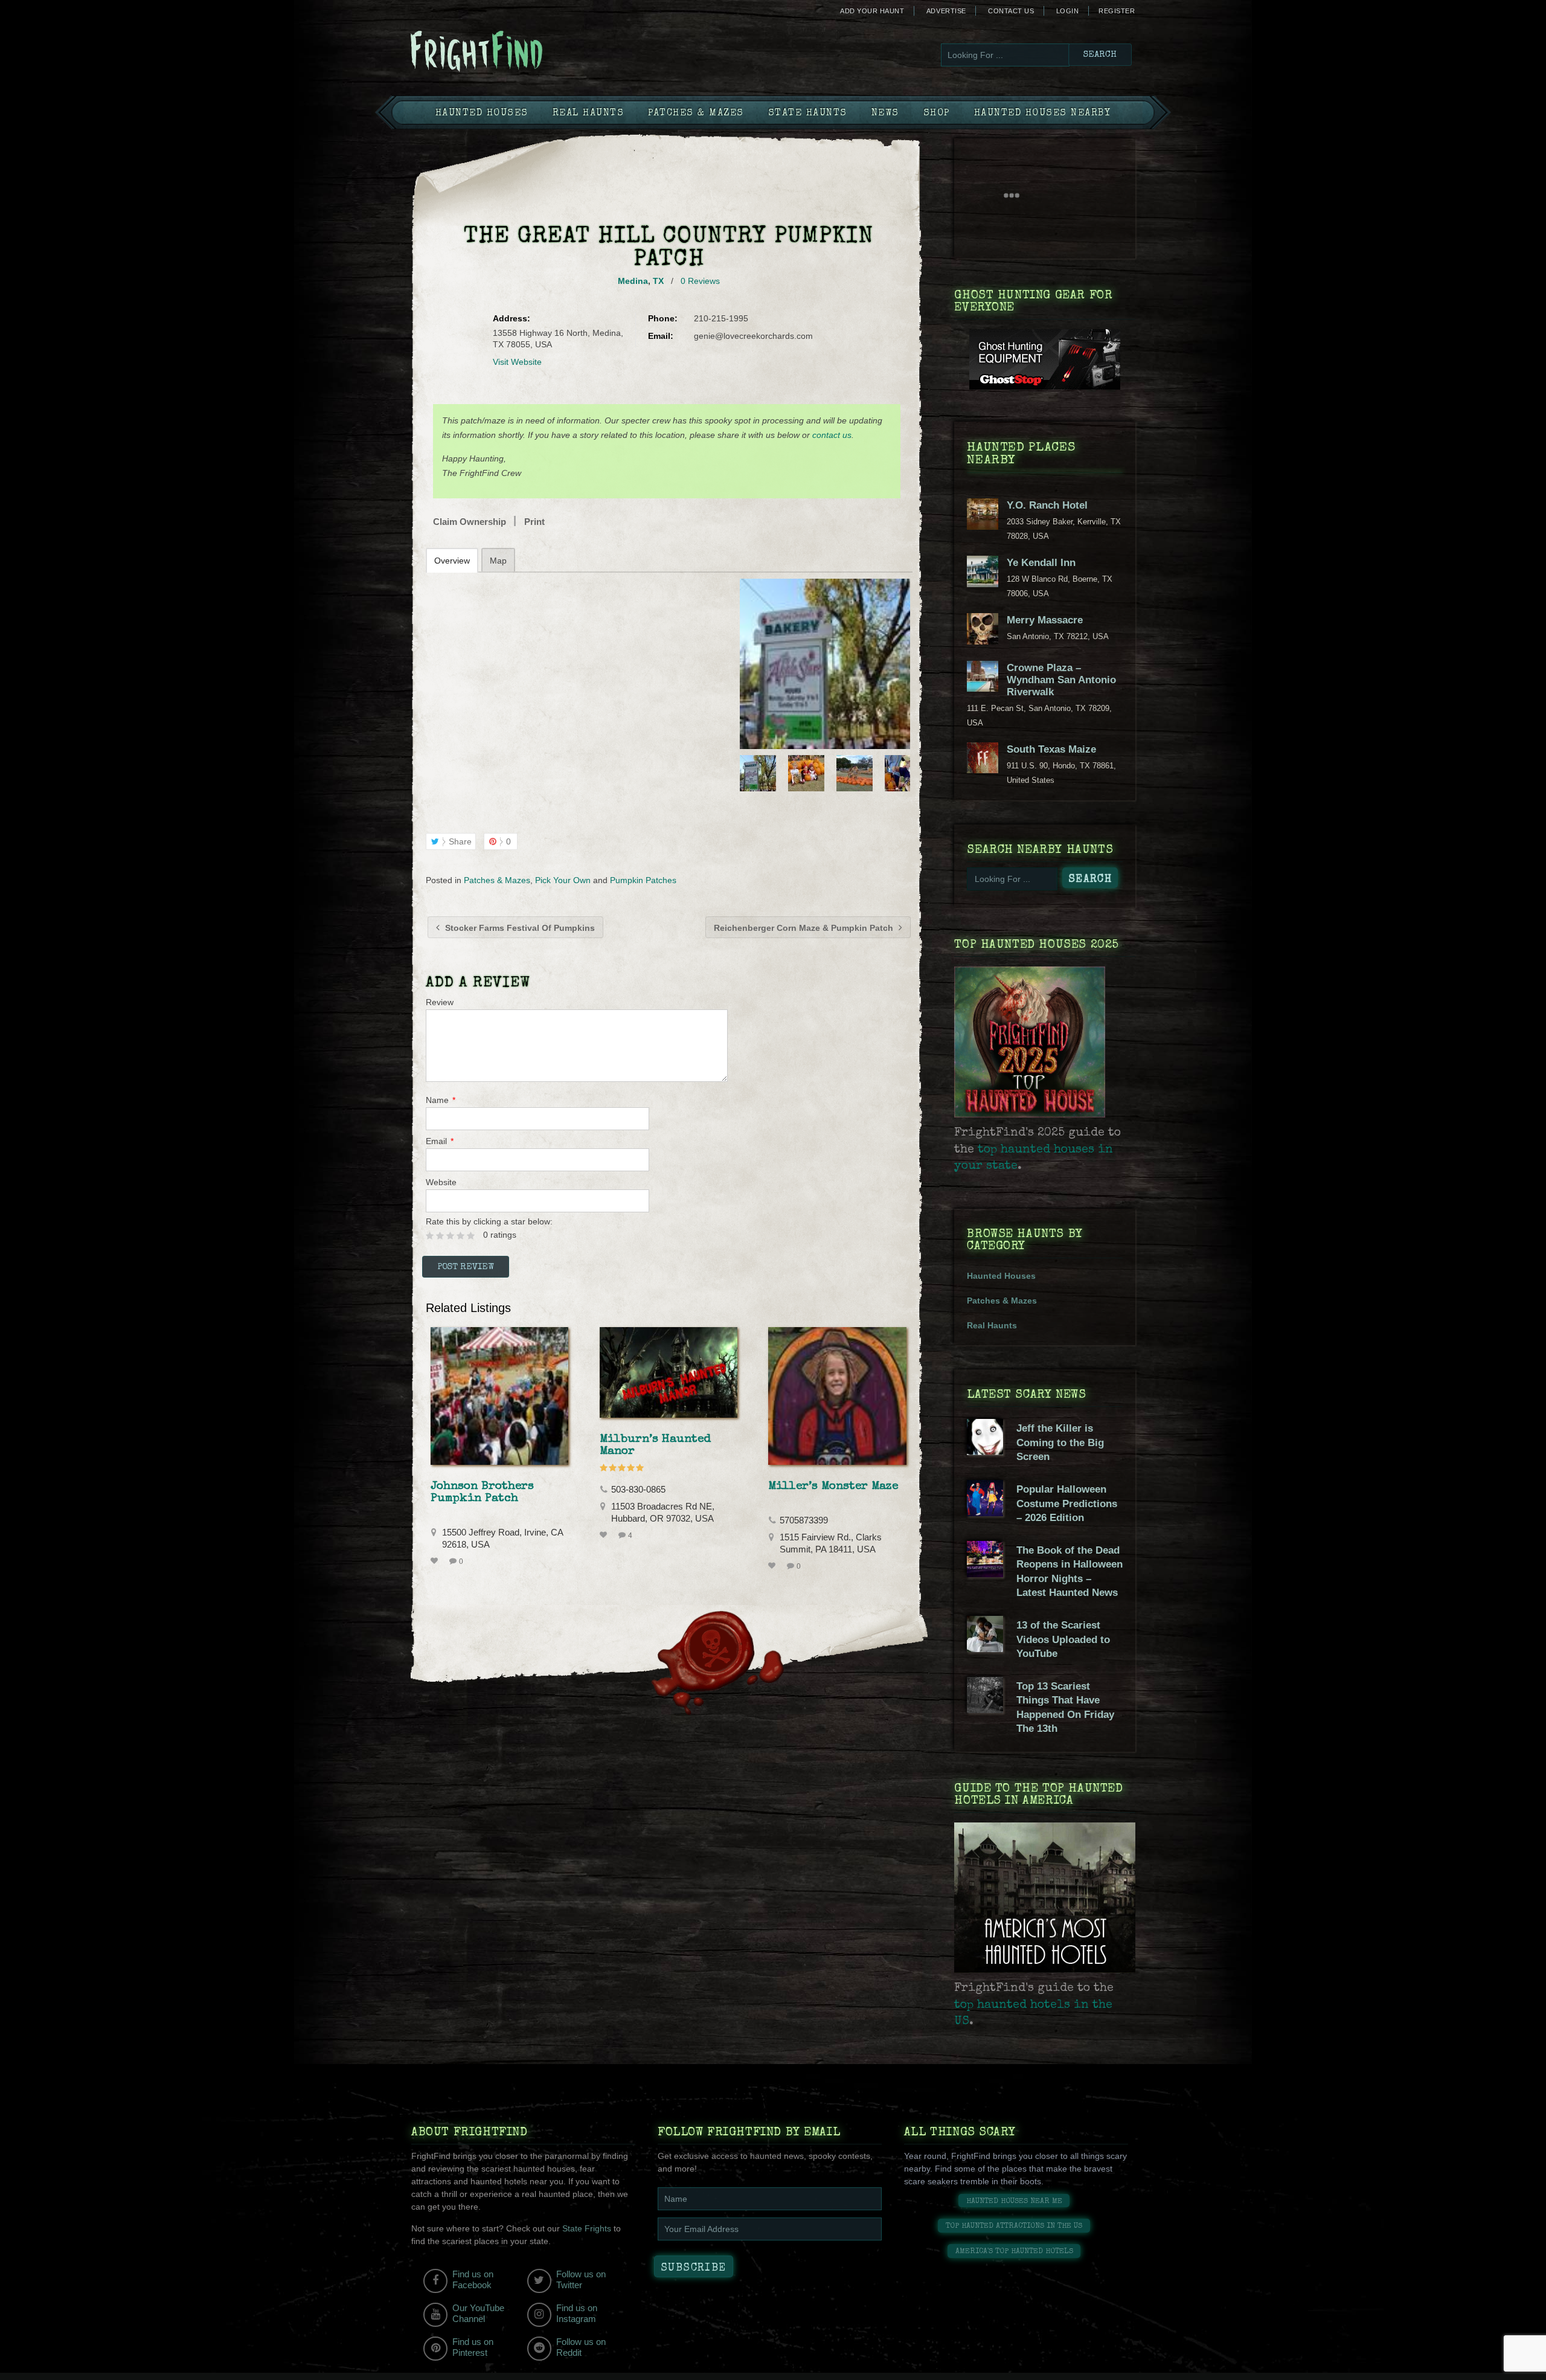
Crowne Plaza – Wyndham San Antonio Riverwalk (1061, 680)
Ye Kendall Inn (1041, 563)
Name (441, 1100)
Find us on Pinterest (473, 2347)
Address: (512, 318)
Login (1068, 11)
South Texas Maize (1051, 749)
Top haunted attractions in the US (1014, 2226)
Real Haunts (589, 114)
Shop (937, 114)
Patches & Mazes (696, 114)
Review (440, 1002)
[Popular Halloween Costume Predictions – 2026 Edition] (985, 1513)
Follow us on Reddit (581, 2347)
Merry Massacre (1045, 620)
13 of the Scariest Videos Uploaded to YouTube (1063, 1639)
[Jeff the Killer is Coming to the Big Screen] (985, 1452)
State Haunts (808, 114)
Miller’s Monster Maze (833, 1487)
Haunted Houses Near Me (1014, 2201)
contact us (832, 435)
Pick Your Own (563, 880)
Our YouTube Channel (478, 2313)
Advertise (946, 11)
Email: (661, 336)
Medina (633, 281)
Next (902, 773)
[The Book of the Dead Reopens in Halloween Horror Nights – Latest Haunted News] (985, 1574)
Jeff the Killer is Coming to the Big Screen (1060, 1442)
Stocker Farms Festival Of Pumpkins (519, 928)
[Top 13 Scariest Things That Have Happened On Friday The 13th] (985, 1710)
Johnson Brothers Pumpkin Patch (482, 1493)
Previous (748, 773)
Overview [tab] (452, 561)
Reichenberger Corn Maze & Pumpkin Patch (805, 928)
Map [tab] (498, 561)
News (885, 114)
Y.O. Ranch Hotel (1047, 505)
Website (441, 1182)
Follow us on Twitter (581, 2279)
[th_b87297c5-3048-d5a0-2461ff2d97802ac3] (825, 664)
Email (440, 1141)
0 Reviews (700, 281)
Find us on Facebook (473, 2279)
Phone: (663, 318)
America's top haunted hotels (1014, 2252)
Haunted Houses (482, 114)
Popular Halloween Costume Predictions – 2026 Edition (1067, 1504)
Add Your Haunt (872, 11)
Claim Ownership (470, 522)
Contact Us (1011, 11)
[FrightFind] (525, 52)
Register (1117, 11)
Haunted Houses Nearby (1043, 114)
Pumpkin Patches (643, 880)
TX (658, 281)
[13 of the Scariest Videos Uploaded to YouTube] (985, 1649)
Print (534, 522)
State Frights (587, 2228)
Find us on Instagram (577, 2313)
